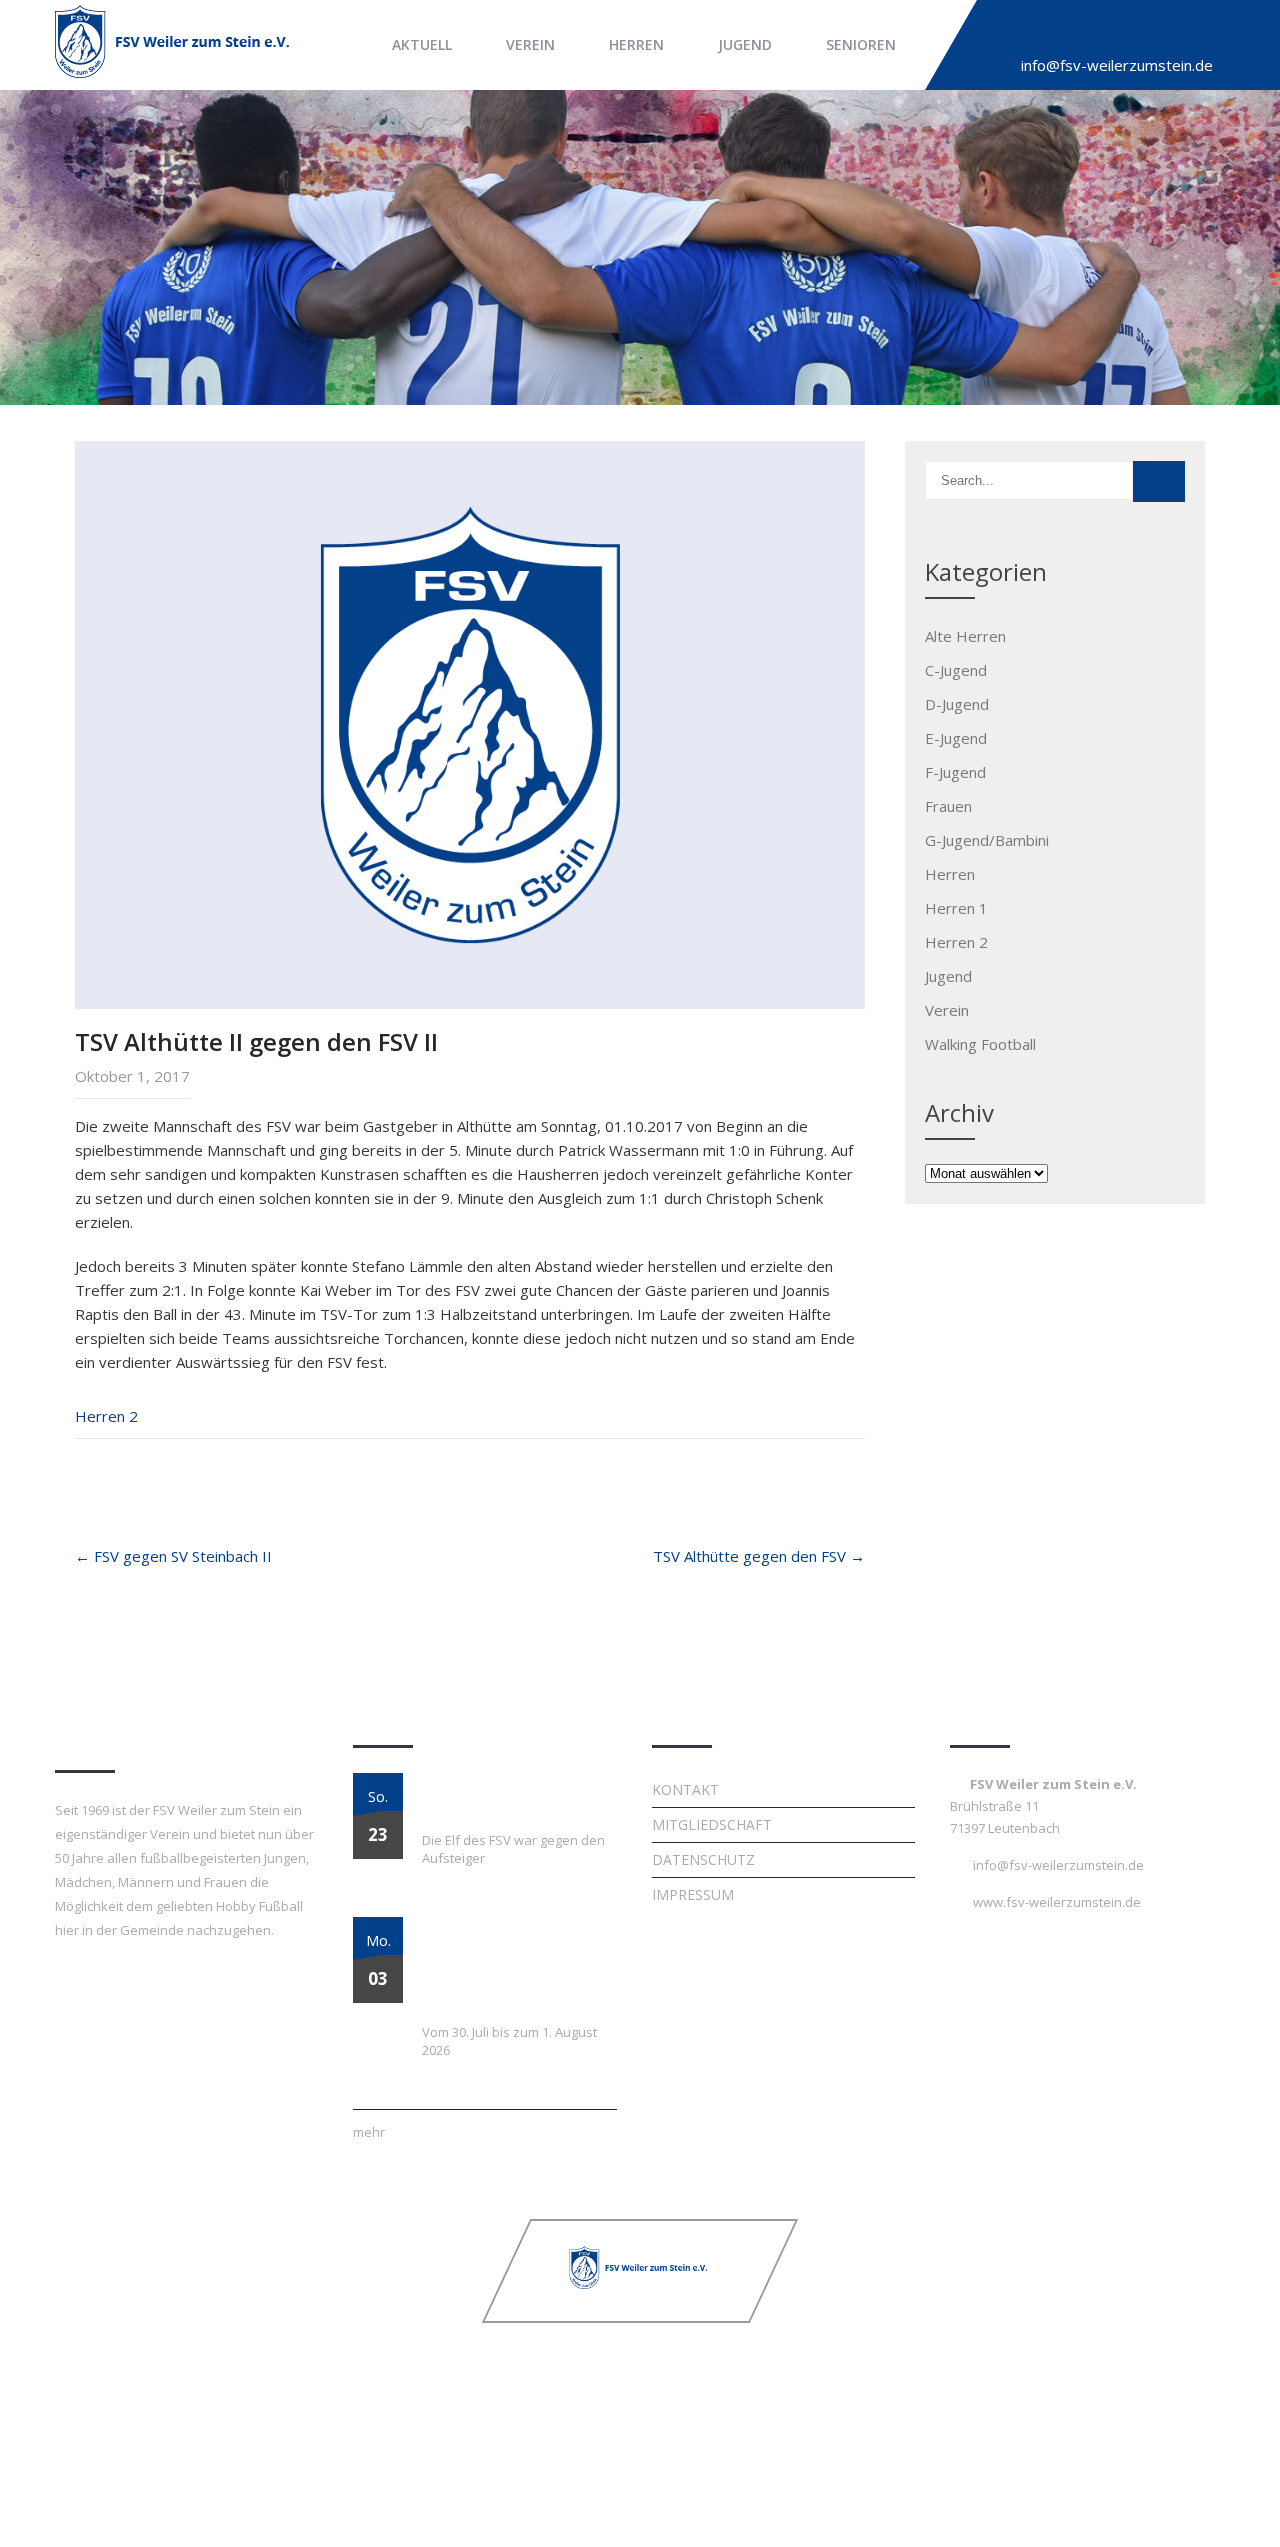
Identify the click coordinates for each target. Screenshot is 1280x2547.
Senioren (861, 44)
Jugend (745, 44)
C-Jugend (956, 670)
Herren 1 (956, 908)
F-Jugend (955, 772)
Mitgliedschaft (712, 1824)
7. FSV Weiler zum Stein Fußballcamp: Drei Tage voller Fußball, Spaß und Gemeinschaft (502, 1965)
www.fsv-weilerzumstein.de (1057, 1902)
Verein (530, 44)
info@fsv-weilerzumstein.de (1117, 65)
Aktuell (422, 44)
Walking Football (980, 1044)
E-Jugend (956, 738)
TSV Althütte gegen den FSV (759, 1556)
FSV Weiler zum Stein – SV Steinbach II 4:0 (510, 1797)
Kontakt (685, 1789)
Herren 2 (106, 1416)
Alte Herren (965, 636)
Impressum (693, 1894)
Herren (636, 44)
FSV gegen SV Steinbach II (173, 1556)
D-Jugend (957, 704)
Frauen (948, 806)
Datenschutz (703, 1859)
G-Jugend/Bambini (987, 840)
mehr (369, 2132)
